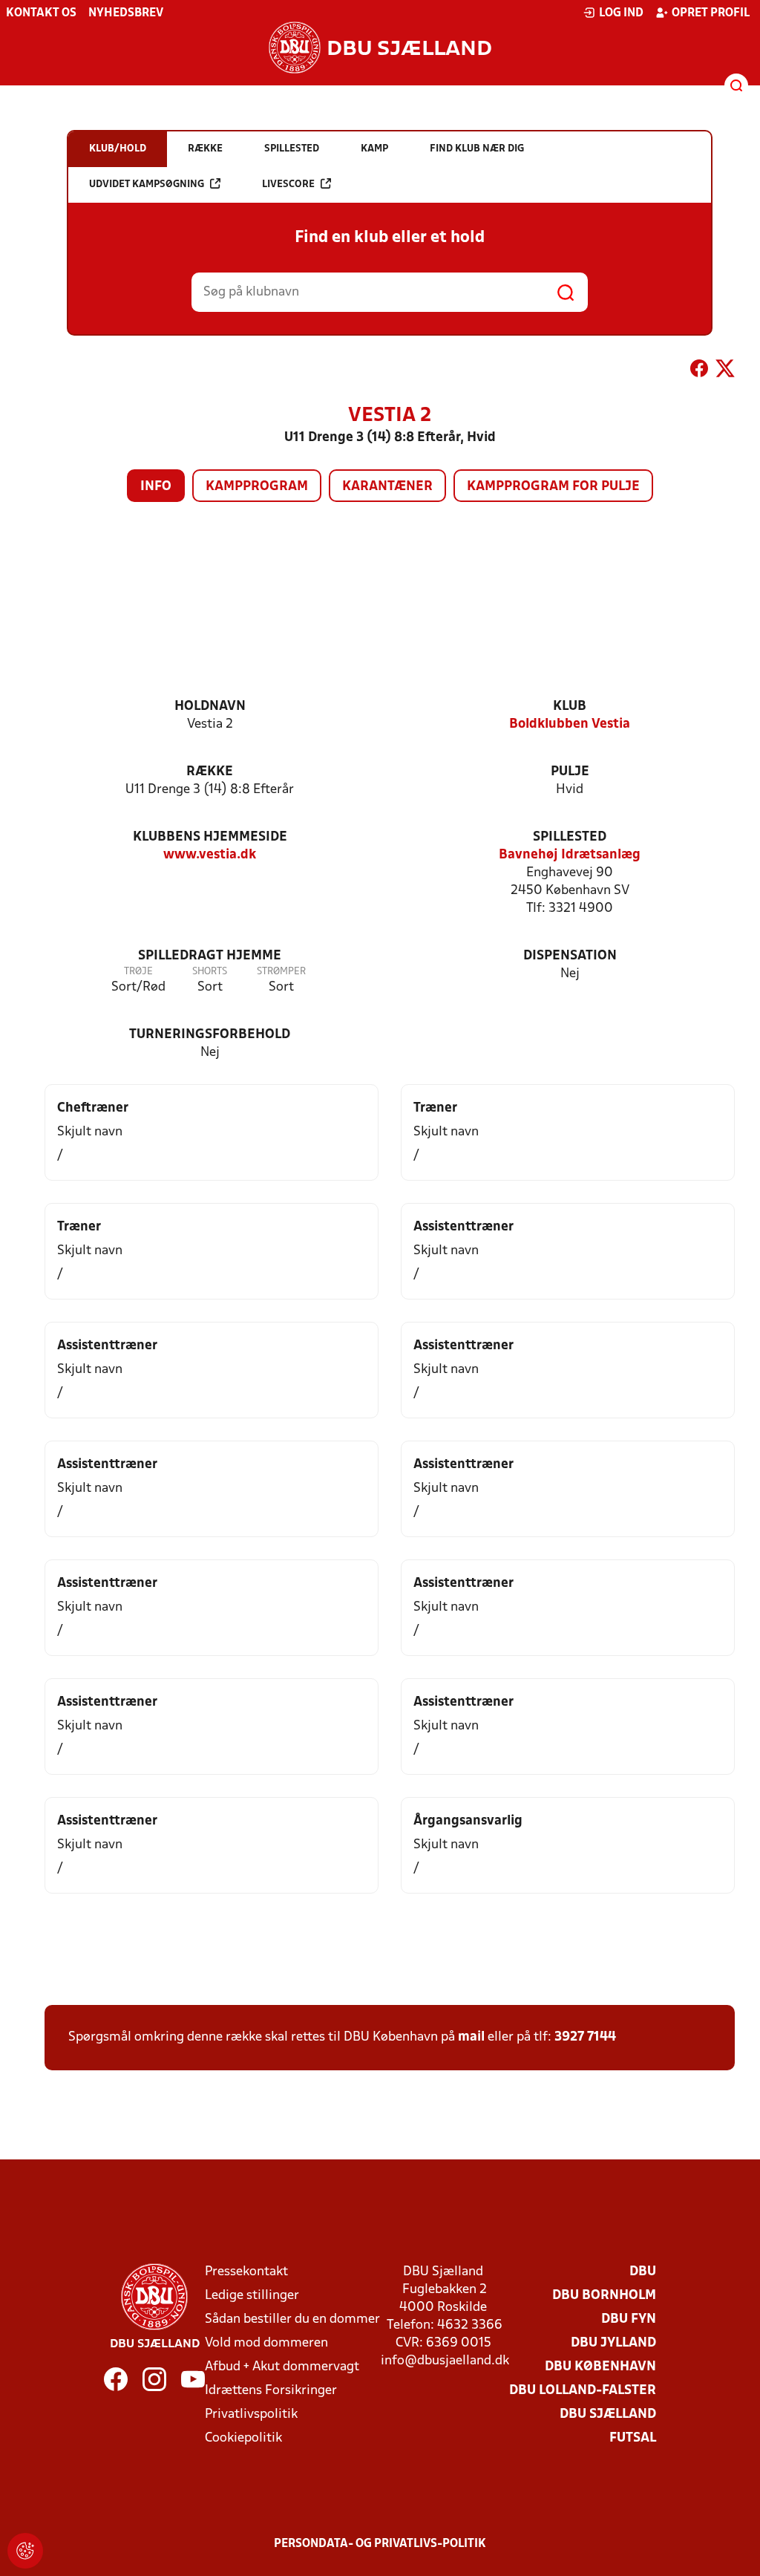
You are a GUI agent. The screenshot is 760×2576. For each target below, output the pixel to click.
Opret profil (711, 13)
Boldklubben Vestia (570, 724)
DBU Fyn (629, 2319)
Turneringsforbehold (210, 1035)
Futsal (633, 2438)
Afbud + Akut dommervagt (282, 2367)
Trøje (138, 972)
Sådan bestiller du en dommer (292, 2319)
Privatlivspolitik (251, 2414)
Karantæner (387, 487)
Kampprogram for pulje (553, 487)
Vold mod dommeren (266, 2343)
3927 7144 (585, 2037)
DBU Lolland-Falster (583, 2391)
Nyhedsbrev (126, 13)
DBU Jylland (613, 2343)
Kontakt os (41, 13)
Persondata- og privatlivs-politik (380, 2544)
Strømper (281, 972)
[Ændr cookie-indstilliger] (25, 2551)
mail (471, 2037)
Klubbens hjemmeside (210, 837)
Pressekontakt (246, 2272)
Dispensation (570, 956)
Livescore (288, 185)
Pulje (570, 772)
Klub (570, 707)
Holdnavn (210, 707)
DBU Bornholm (604, 2296)
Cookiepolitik (243, 2438)
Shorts (210, 972)
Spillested (570, 837)
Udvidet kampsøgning (147, 185)
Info (156, 487)
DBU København (600, 2367)
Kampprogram (257, 487)
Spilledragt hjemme (210, 956)
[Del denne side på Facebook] (699, 371)
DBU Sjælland (608, 2414)
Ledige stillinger (252, 2296)
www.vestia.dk (210, 855)
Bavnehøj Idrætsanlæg (570, 855)
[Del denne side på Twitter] (725, 371)
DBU (643, 2272)
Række (210, 772)
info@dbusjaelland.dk (445, 2361)
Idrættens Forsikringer (271, 2391)
